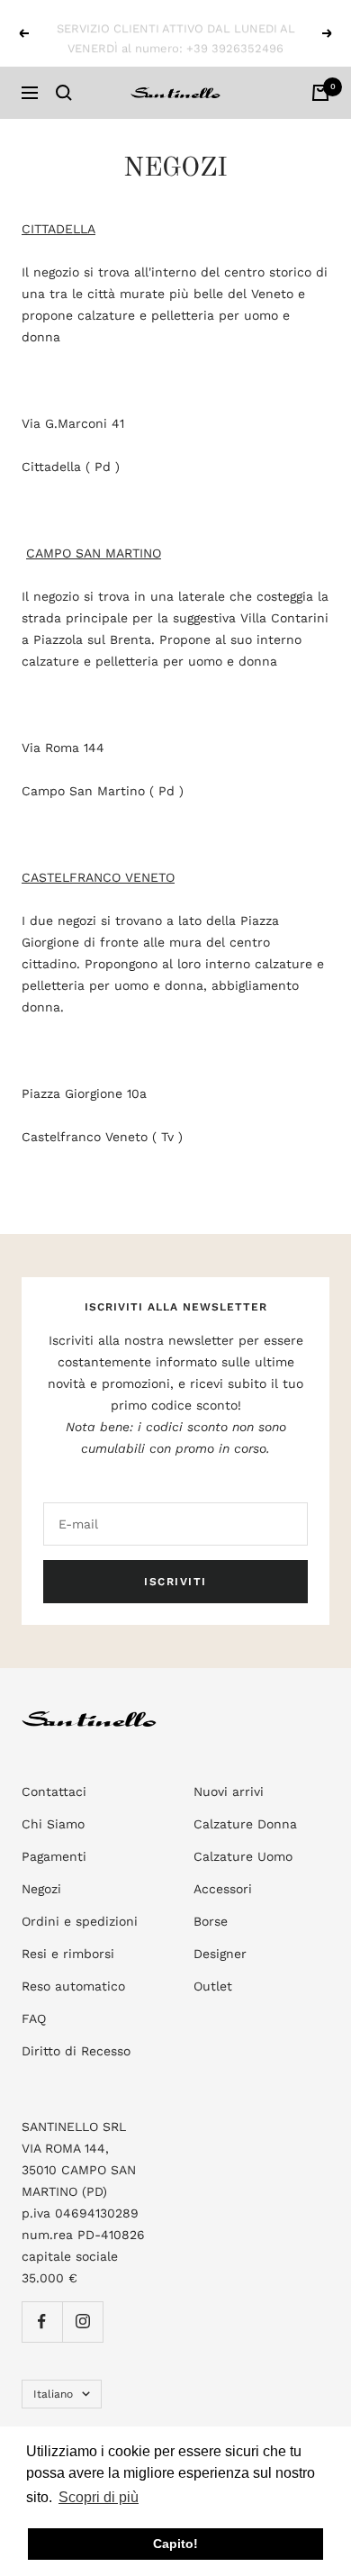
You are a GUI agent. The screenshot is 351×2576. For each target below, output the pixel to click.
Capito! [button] (175, 2544)
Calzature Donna (245, 1824)
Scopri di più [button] (99, 2497)
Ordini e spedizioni (80, 1921)
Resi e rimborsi (68, 1954)
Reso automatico (73, 1986)
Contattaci (54, 1791)
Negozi (41, 1889)
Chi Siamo (53, 1824)
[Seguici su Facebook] (42, 2322)
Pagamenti (54, 1856)
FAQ (34, 2018)
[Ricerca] (64, 93)
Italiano (53, 2394)
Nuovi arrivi (229, 1791)
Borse (211, 1921)
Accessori (223, 1889)
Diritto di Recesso (76, 2051)
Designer (220, 1954)
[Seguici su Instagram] (82, 2322)
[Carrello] (320, 93)
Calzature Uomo (243, 1856)
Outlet (213, 1986)
